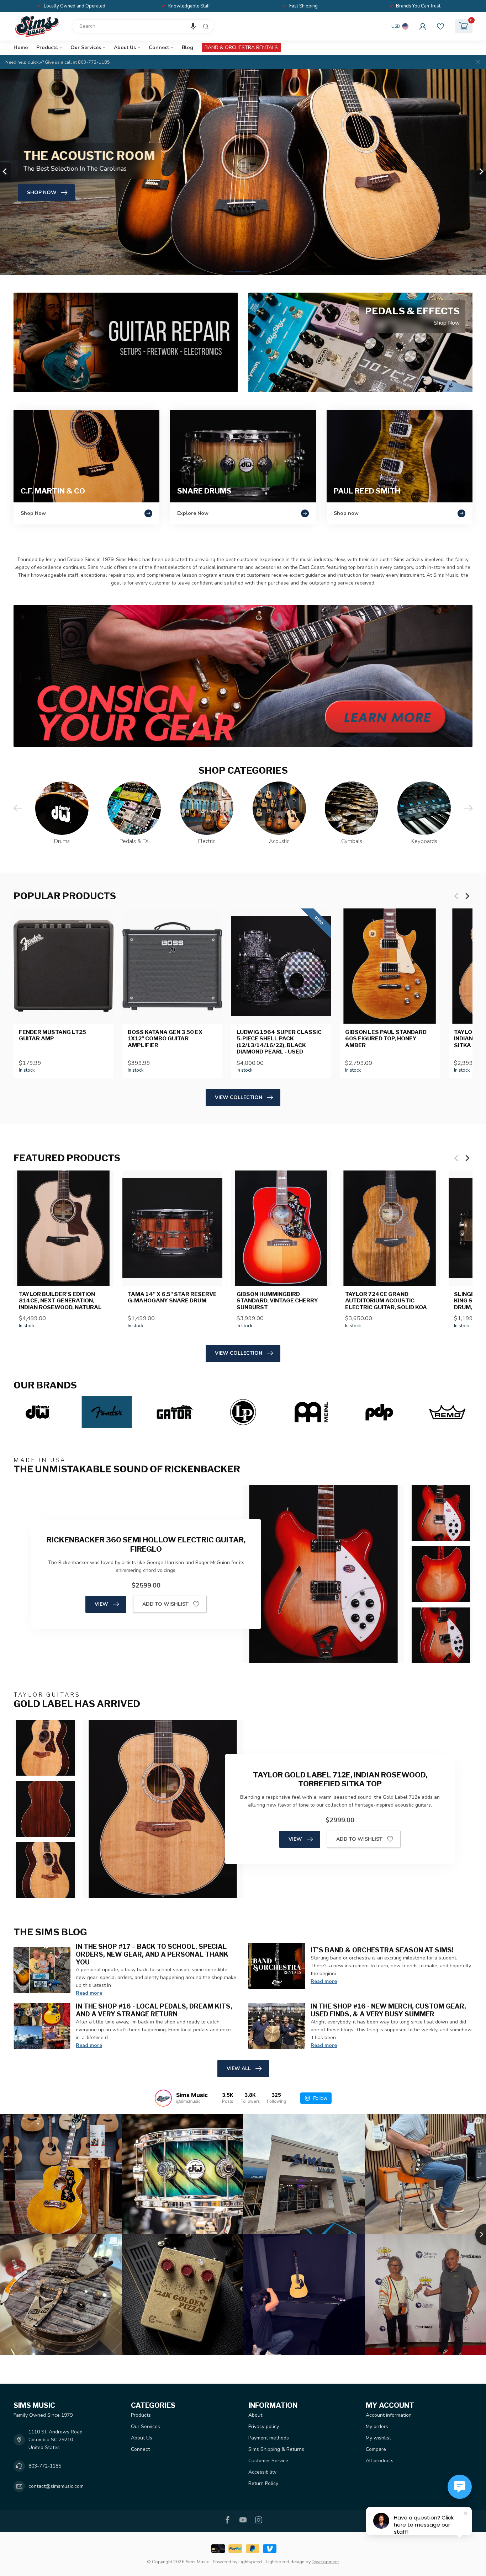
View (101, 1604)
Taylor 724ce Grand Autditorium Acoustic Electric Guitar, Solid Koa (386, 1301)
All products (380, 2461)
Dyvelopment (325, 2562)
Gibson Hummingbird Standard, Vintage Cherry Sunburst (277, 1301)
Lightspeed (250, 2562)
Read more (89, 1993)
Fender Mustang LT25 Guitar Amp (52, 1035)
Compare (376, 2449)
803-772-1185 (45, 2466)
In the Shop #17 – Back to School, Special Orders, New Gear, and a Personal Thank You (152, 1954)
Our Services (86, 47)
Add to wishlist (165, 1604)
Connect (159, 47)
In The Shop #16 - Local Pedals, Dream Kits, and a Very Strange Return (154, 2010)
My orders (377, 2426)
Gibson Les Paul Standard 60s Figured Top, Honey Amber (386, 1039)
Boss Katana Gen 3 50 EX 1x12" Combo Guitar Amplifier (165, 1039)
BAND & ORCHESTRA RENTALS (241, 47)
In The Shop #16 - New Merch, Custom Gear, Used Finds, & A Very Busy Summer (388, 2010)
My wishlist (378, 2438)
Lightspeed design (285, 2562)
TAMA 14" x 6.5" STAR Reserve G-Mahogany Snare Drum (172, 1297)
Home (21, 47)
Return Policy (263, 2483)
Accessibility (262, 2472)
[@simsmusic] (163, 2098)
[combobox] (143, 26)
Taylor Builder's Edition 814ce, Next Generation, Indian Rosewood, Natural (60, 1301)
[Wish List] (440, 26)
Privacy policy (264, 2426)
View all (239, 2068)
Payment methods (269, 2438)
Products (47, 47)
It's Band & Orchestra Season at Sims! (382, 1950)
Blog (187, 47)
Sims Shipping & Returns (276, 2449)
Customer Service (268, 2461)
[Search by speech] (193, 26)
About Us (125, 47)
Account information (389, 2415)
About (255, 2415)
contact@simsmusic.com (56, 2486)
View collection (239, 1097)
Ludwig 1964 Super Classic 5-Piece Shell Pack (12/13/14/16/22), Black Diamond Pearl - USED (279, 1042)
